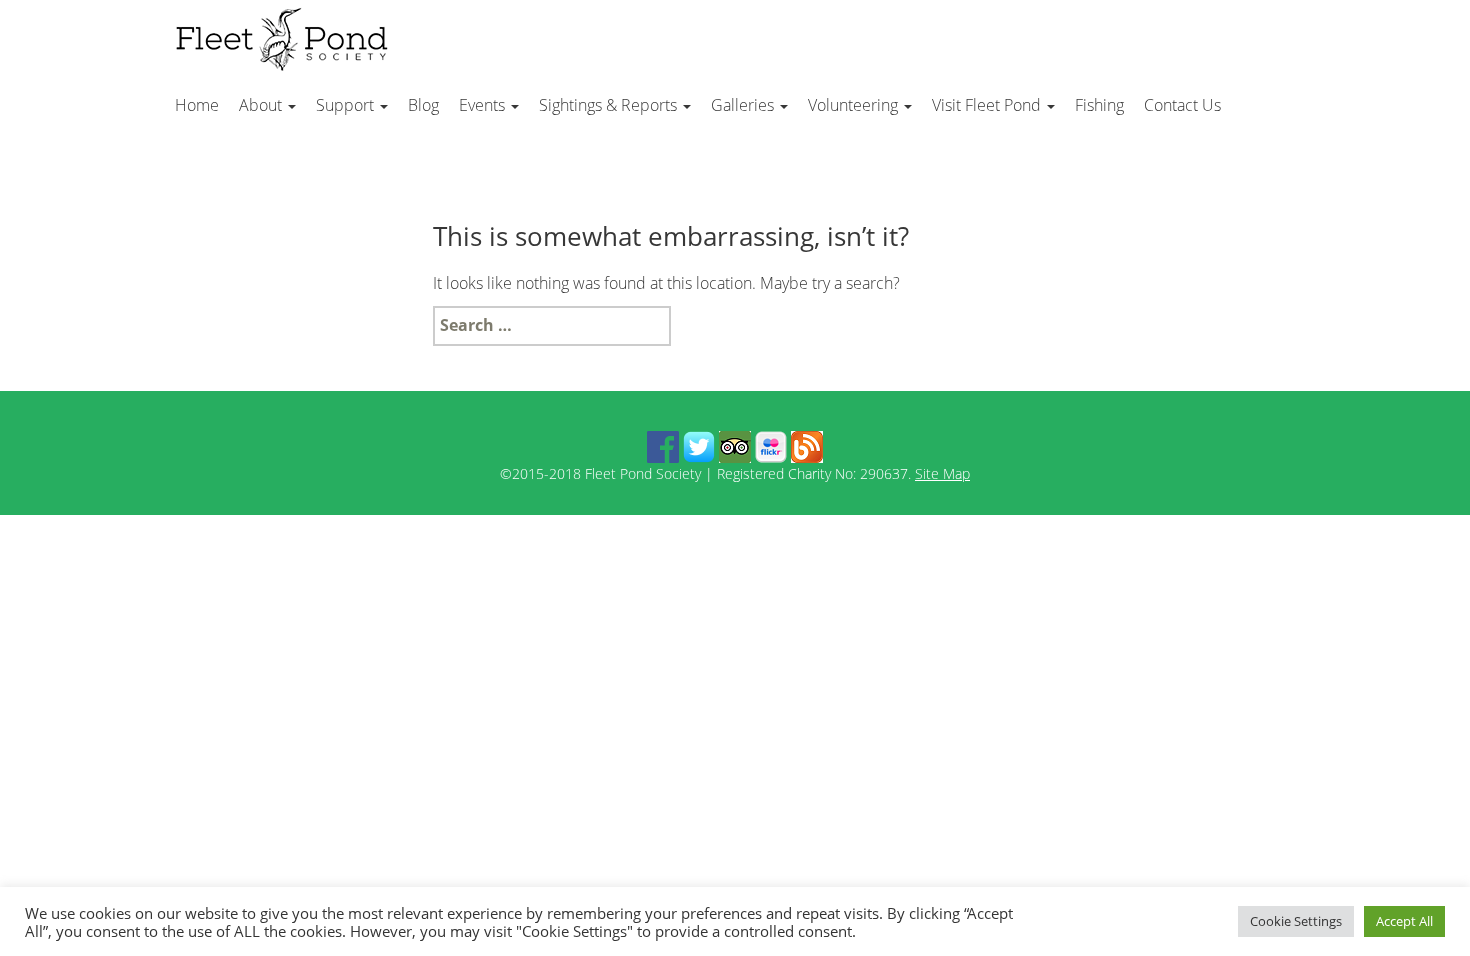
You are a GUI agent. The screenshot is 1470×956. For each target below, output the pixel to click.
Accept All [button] (1404, 921)
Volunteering (855, 105)
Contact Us (1182, 105)
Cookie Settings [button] (1296, 921)
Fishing (1099, 105)
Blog (423, 105)
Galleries (744, 105)
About (262, 105)
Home (197, 105)
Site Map (942, 473)
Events (484, 105)
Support (347, 105)
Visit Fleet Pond (988, 105)
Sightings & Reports (610, 105)
